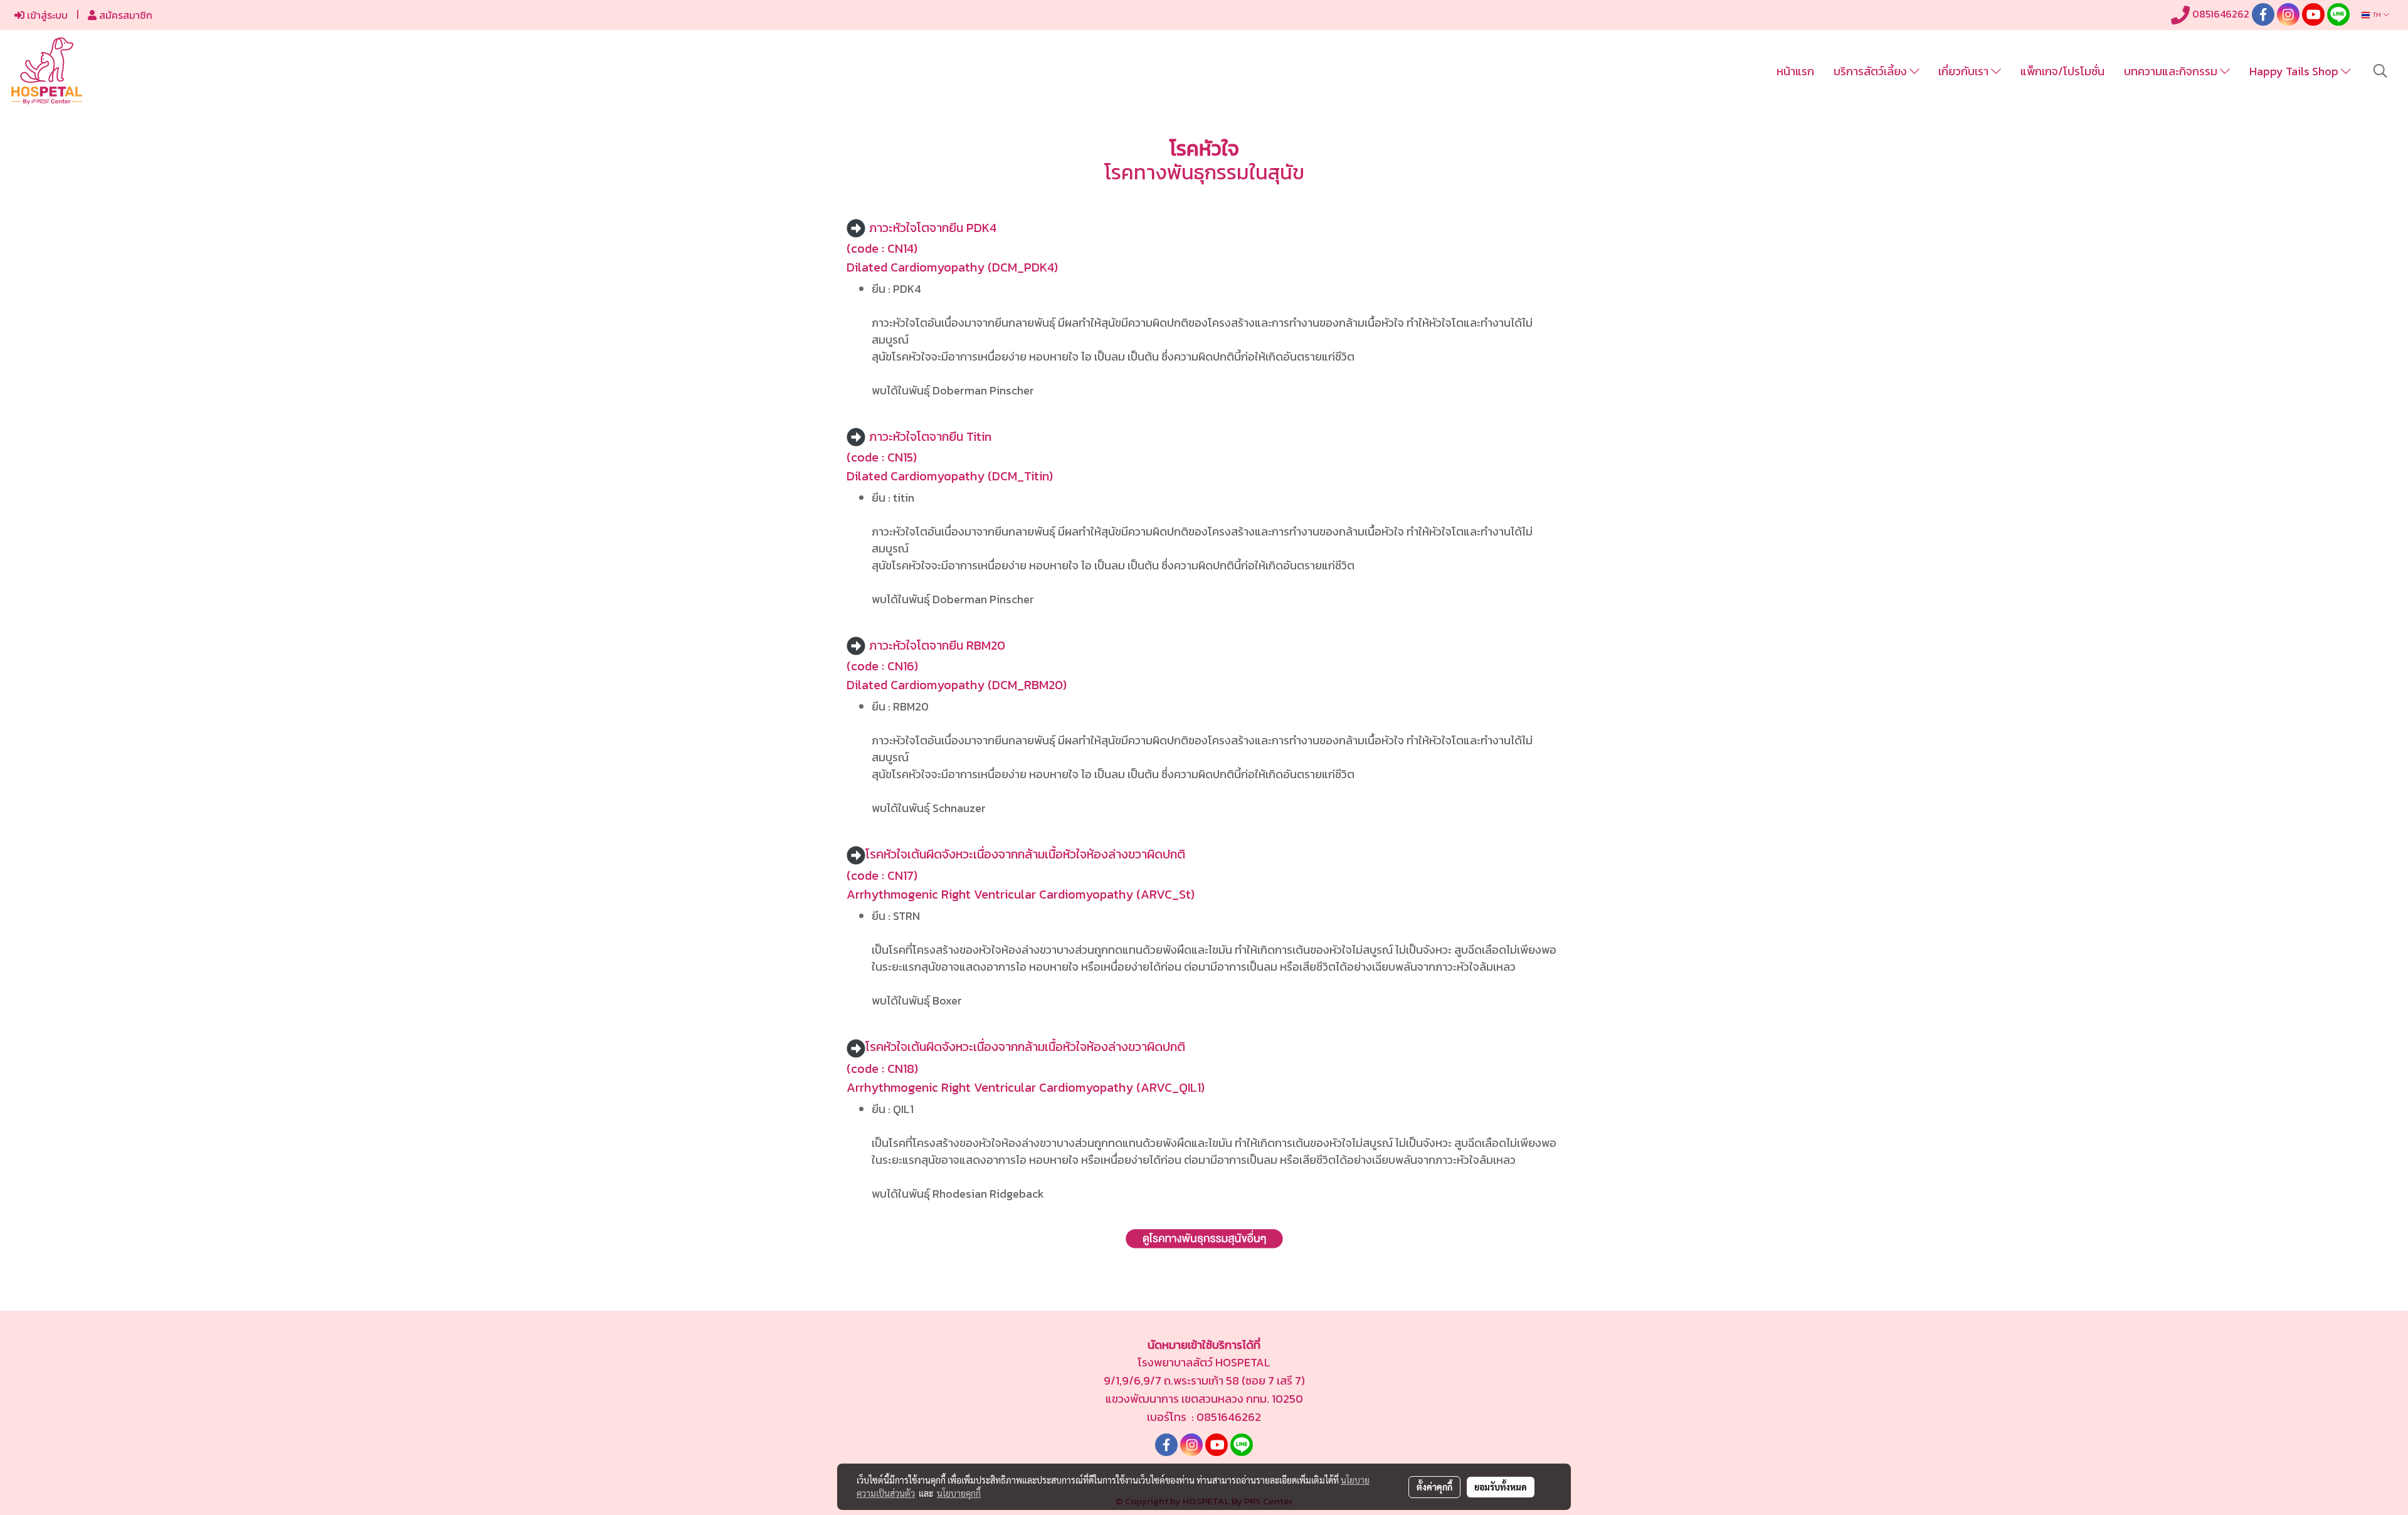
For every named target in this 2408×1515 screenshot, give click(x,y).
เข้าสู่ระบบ (46, 15)
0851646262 (2220, 14)
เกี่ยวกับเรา (1965, 71)
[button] (2380, 71)
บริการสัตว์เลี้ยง (1872, 71)
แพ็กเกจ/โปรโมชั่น (2062, 71)
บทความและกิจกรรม (2172, 71)
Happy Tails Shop (2295, 71)
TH (2377, 15)
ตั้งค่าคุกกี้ (1434, 1487)
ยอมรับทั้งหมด (1501, 1487)
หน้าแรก (1795, 71)
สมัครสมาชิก (124, 15)
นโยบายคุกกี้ (959, 1493)
